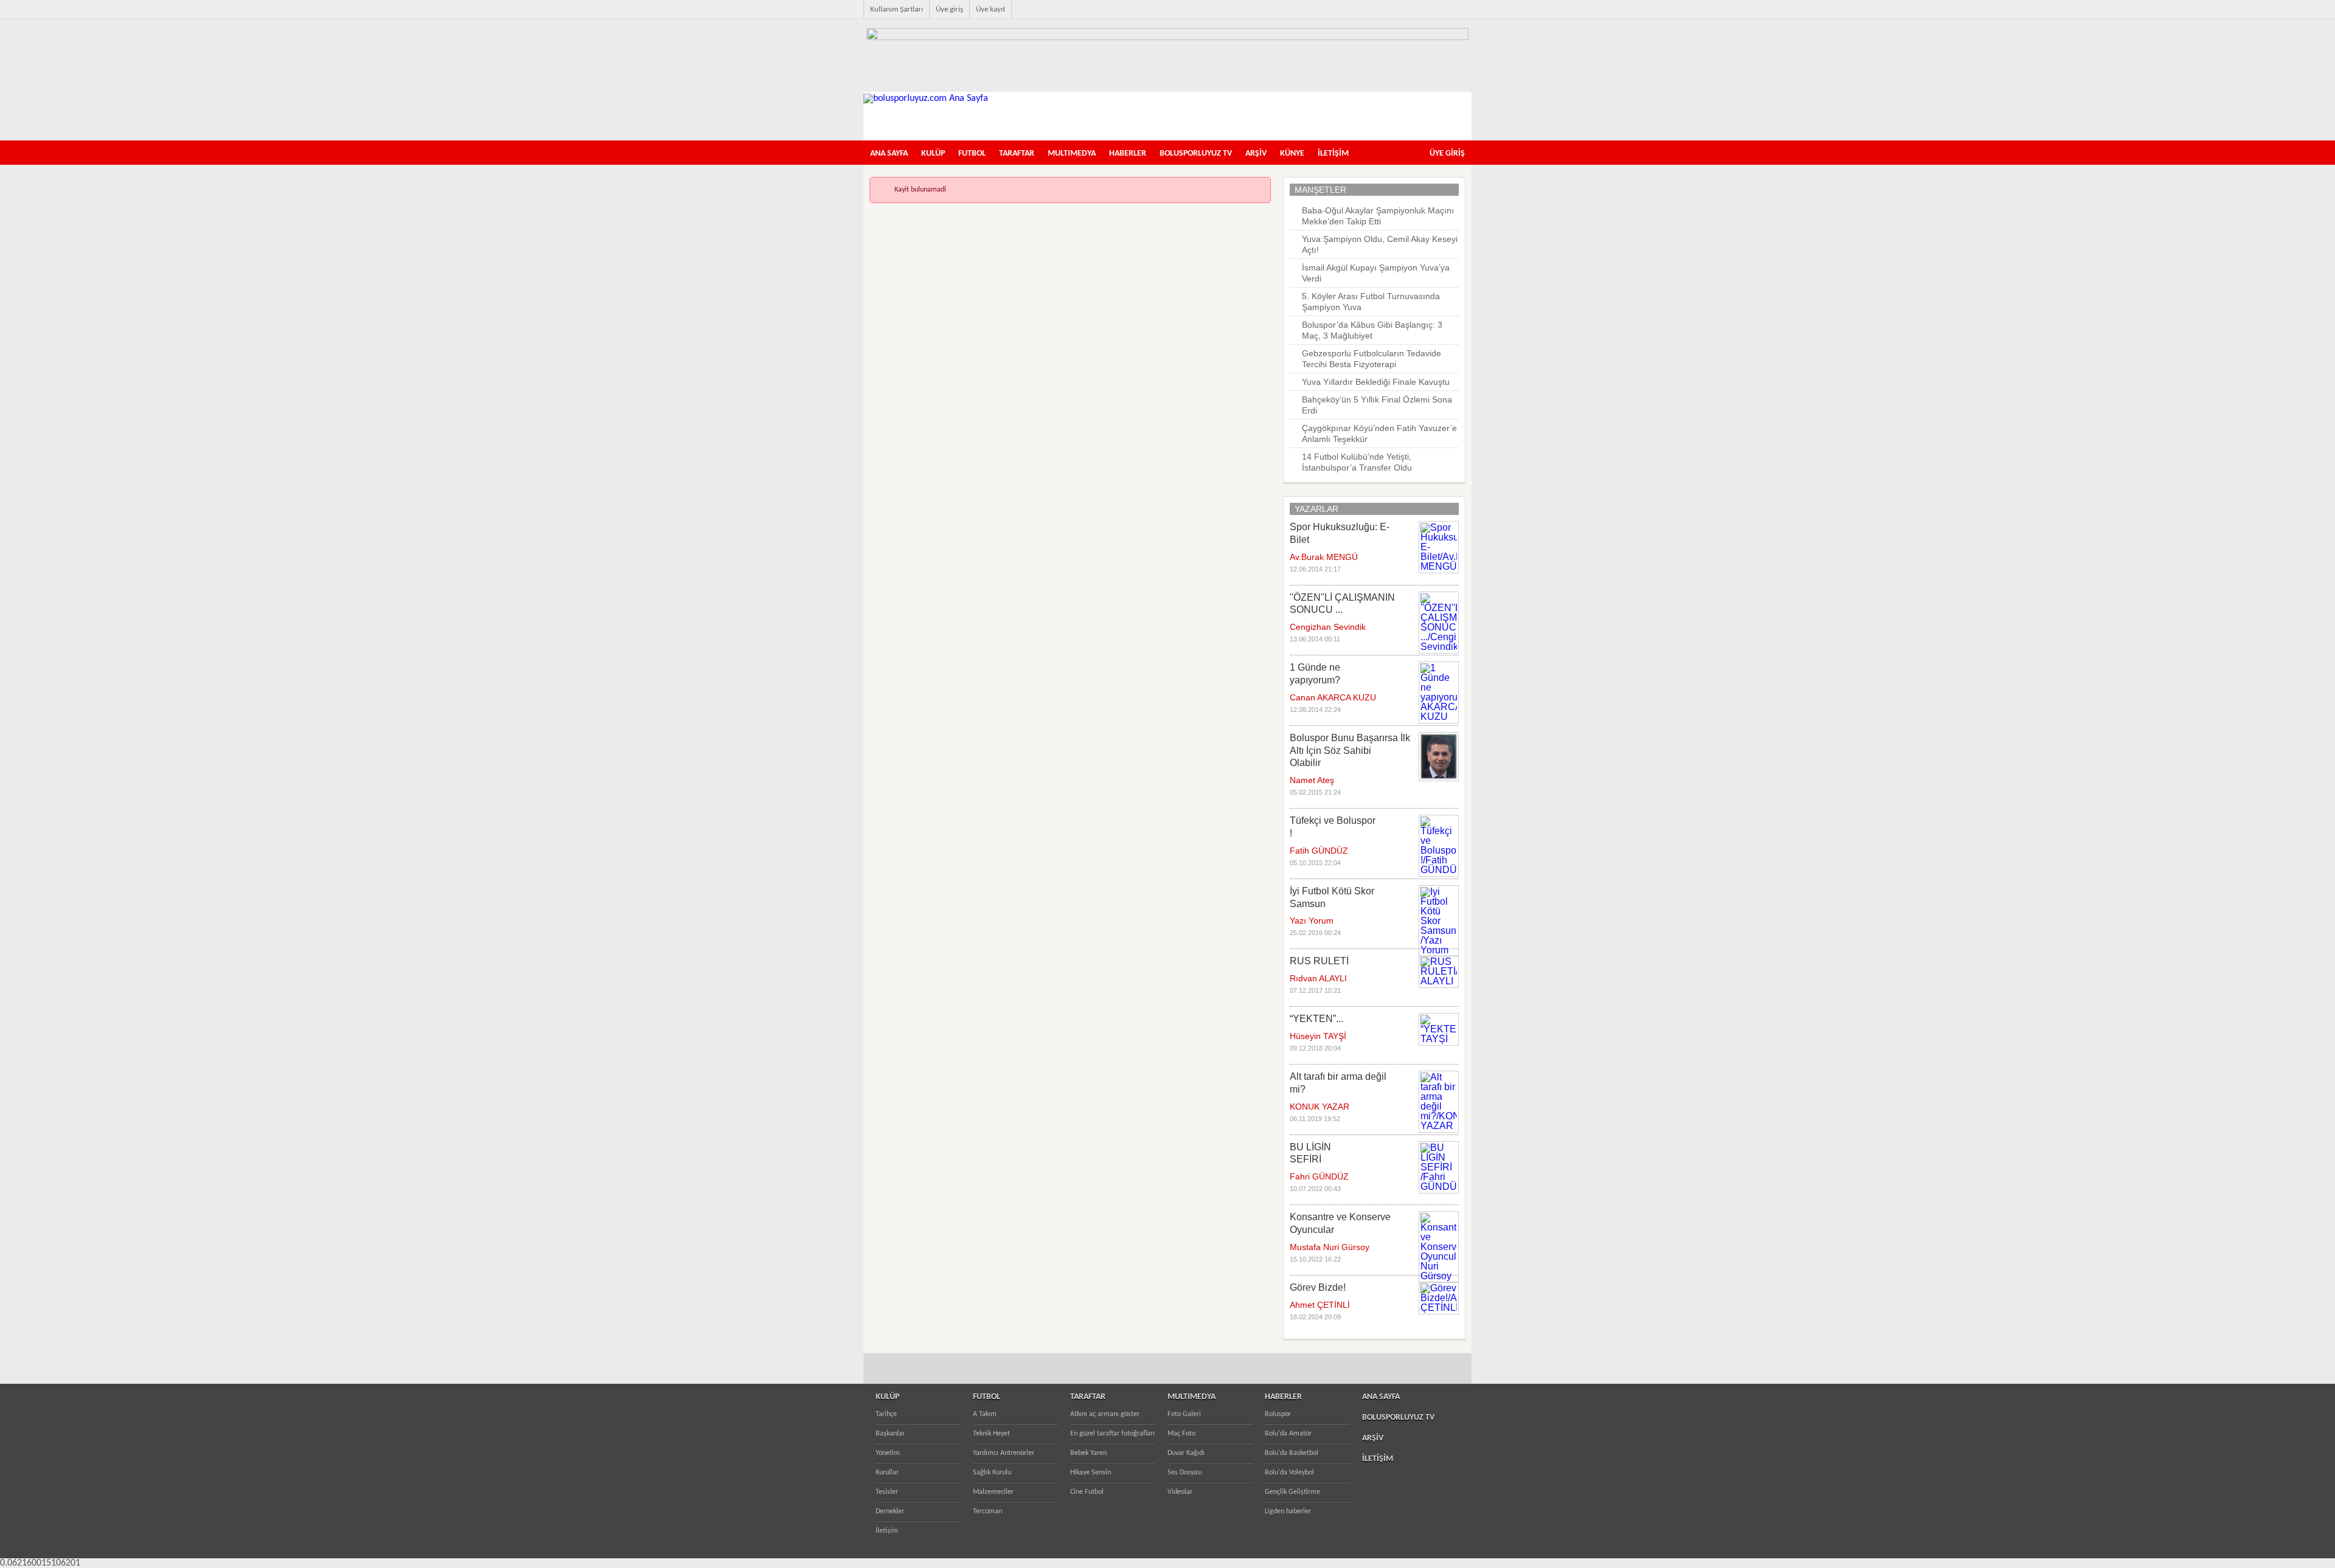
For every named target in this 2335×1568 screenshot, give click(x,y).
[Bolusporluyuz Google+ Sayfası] (1468, 16)
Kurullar (887, 1473)
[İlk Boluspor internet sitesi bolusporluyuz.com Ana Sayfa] (926, 98)
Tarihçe (886, 1414)
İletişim (887, 1531)
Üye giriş (950, 9)
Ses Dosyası (1185, 1473)
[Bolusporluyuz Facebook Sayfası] (1390, 16)
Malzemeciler (993, 1492)
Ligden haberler (1288, 1511)
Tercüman (988, 1511)
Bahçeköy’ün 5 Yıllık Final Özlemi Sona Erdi (1377, 405)
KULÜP (933, 154)
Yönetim (888, 1453)
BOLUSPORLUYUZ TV (1196, 154)
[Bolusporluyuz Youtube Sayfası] (1429, 16)
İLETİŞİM (1333, 154)
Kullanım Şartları (897, 9)
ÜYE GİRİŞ (1447, 154)
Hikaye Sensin (1091, 1473)
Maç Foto (1181, 1434)
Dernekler (890, 1511)
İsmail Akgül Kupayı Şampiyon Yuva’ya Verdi (1376, 273)
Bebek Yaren (1088, 1453)
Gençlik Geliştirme (1292, 1492)
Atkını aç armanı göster (1105, 1414)
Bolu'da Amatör (1288, 1434)
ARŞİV (1256, 154)
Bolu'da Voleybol (1289, 1473)
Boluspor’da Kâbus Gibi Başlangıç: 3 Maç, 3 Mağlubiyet (1372, 330)
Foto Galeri (1184, 1414)
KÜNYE (1292, 154)
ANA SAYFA (889, 154)
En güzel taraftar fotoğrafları (1112, 1434)
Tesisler (887, 1492)
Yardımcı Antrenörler (1004, 1453)
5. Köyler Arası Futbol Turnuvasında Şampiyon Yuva (1371, 302)
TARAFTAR (1017, 154)
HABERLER (1128, 154)
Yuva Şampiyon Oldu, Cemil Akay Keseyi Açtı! (1380, 244)
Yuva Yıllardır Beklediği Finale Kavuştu (1376, 382)
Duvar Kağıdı (1186, 1453)
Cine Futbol (1087, 1492)
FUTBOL (972, 154)
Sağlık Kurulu (992, 1473)
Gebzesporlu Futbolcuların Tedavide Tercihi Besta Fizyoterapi (1372, 359)
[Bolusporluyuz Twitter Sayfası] (1410, 16)
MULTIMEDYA (1072, 154)
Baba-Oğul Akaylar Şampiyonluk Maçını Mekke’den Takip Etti (1378, 216)
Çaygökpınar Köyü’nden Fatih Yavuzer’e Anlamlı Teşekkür (1379, 433)
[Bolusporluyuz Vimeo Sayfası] (1448, 16)
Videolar (1180, 1492)
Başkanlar (890, 1434)
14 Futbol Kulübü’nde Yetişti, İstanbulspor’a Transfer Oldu (1357, 462)
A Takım (985, 1414)
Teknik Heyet (991, 1434)
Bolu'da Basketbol (1292, 1453)
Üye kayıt (991, 9)
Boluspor (1278, 1414)
